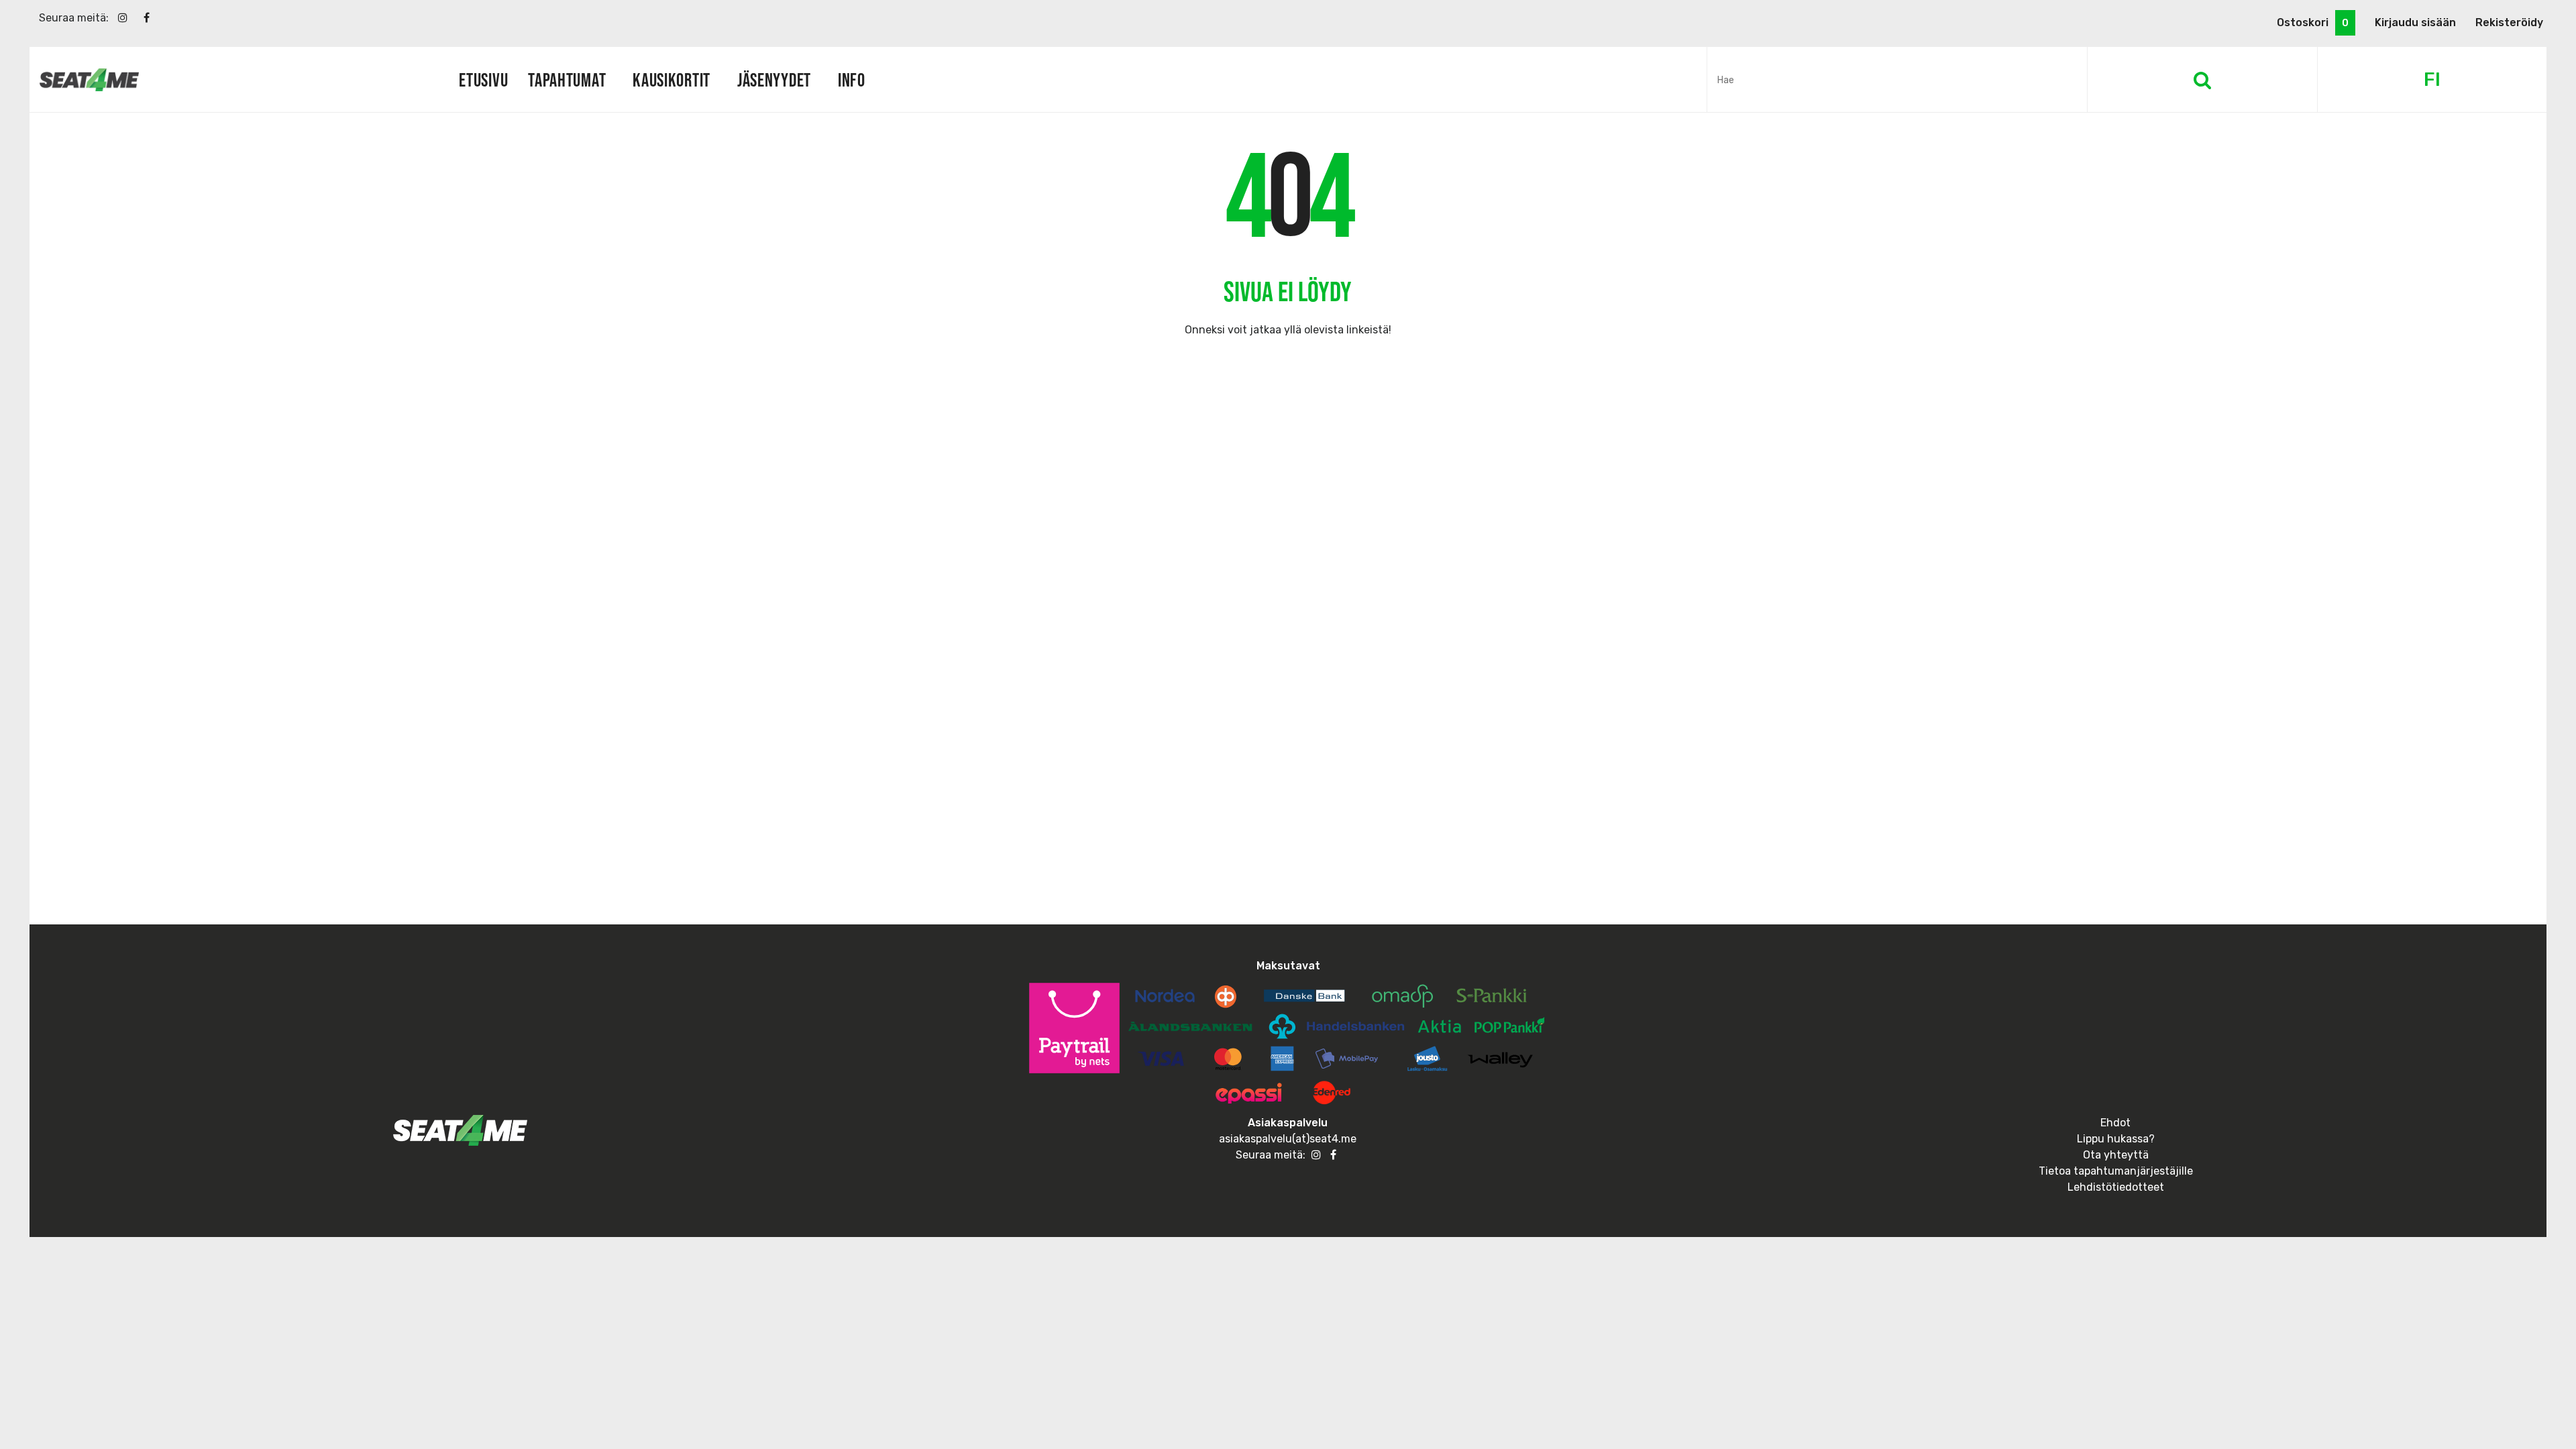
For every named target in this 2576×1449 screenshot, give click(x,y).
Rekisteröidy (2509, 22)
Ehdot (2115, 1123)
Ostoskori (2313, 22)
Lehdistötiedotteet (2116, 1187)
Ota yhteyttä (2116, 1155)
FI (2432, 79)
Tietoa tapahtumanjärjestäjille (2116, 1171)
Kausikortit (672, 80)
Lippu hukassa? (2116, 1139)
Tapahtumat (567, 80)
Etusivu (483, 80)
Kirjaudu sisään (2415, 22)
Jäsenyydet (774, 80)
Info (852, 80)
